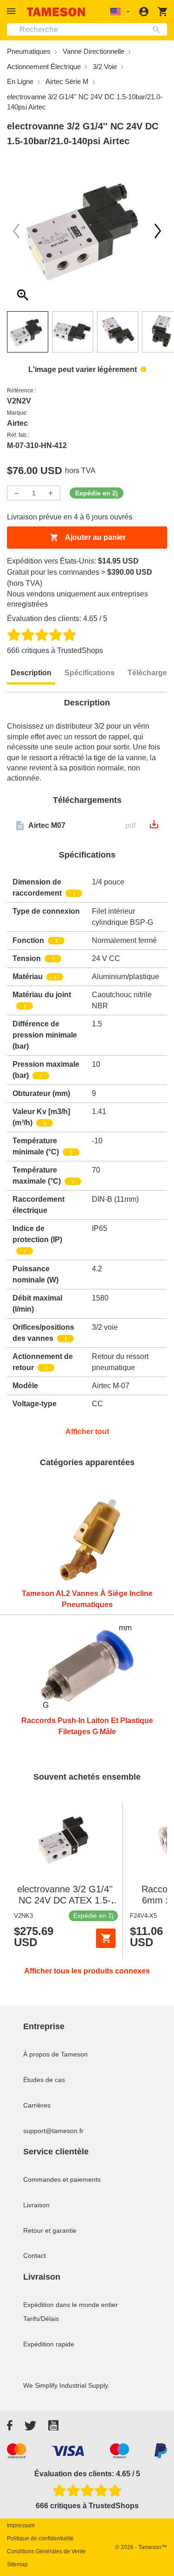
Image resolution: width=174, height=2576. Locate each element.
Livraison (36, 2205)
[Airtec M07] (154, 827)
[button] (13, 11)
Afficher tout (87, 1432)
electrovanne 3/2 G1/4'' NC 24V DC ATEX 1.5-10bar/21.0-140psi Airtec (65, 1900)
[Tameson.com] (56, 12)
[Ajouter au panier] (106, 1938)
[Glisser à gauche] (158, 231)
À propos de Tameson (55, 2054)
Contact (35, 2256)
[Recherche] (158, 29)
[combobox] (87, 29)
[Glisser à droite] (16, 231)
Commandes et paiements (62, 2179)
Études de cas (44, 2080)
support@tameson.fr (53, 2131)
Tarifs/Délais (41, 2319)
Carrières (37, 2105)
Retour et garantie (50, 2230)
